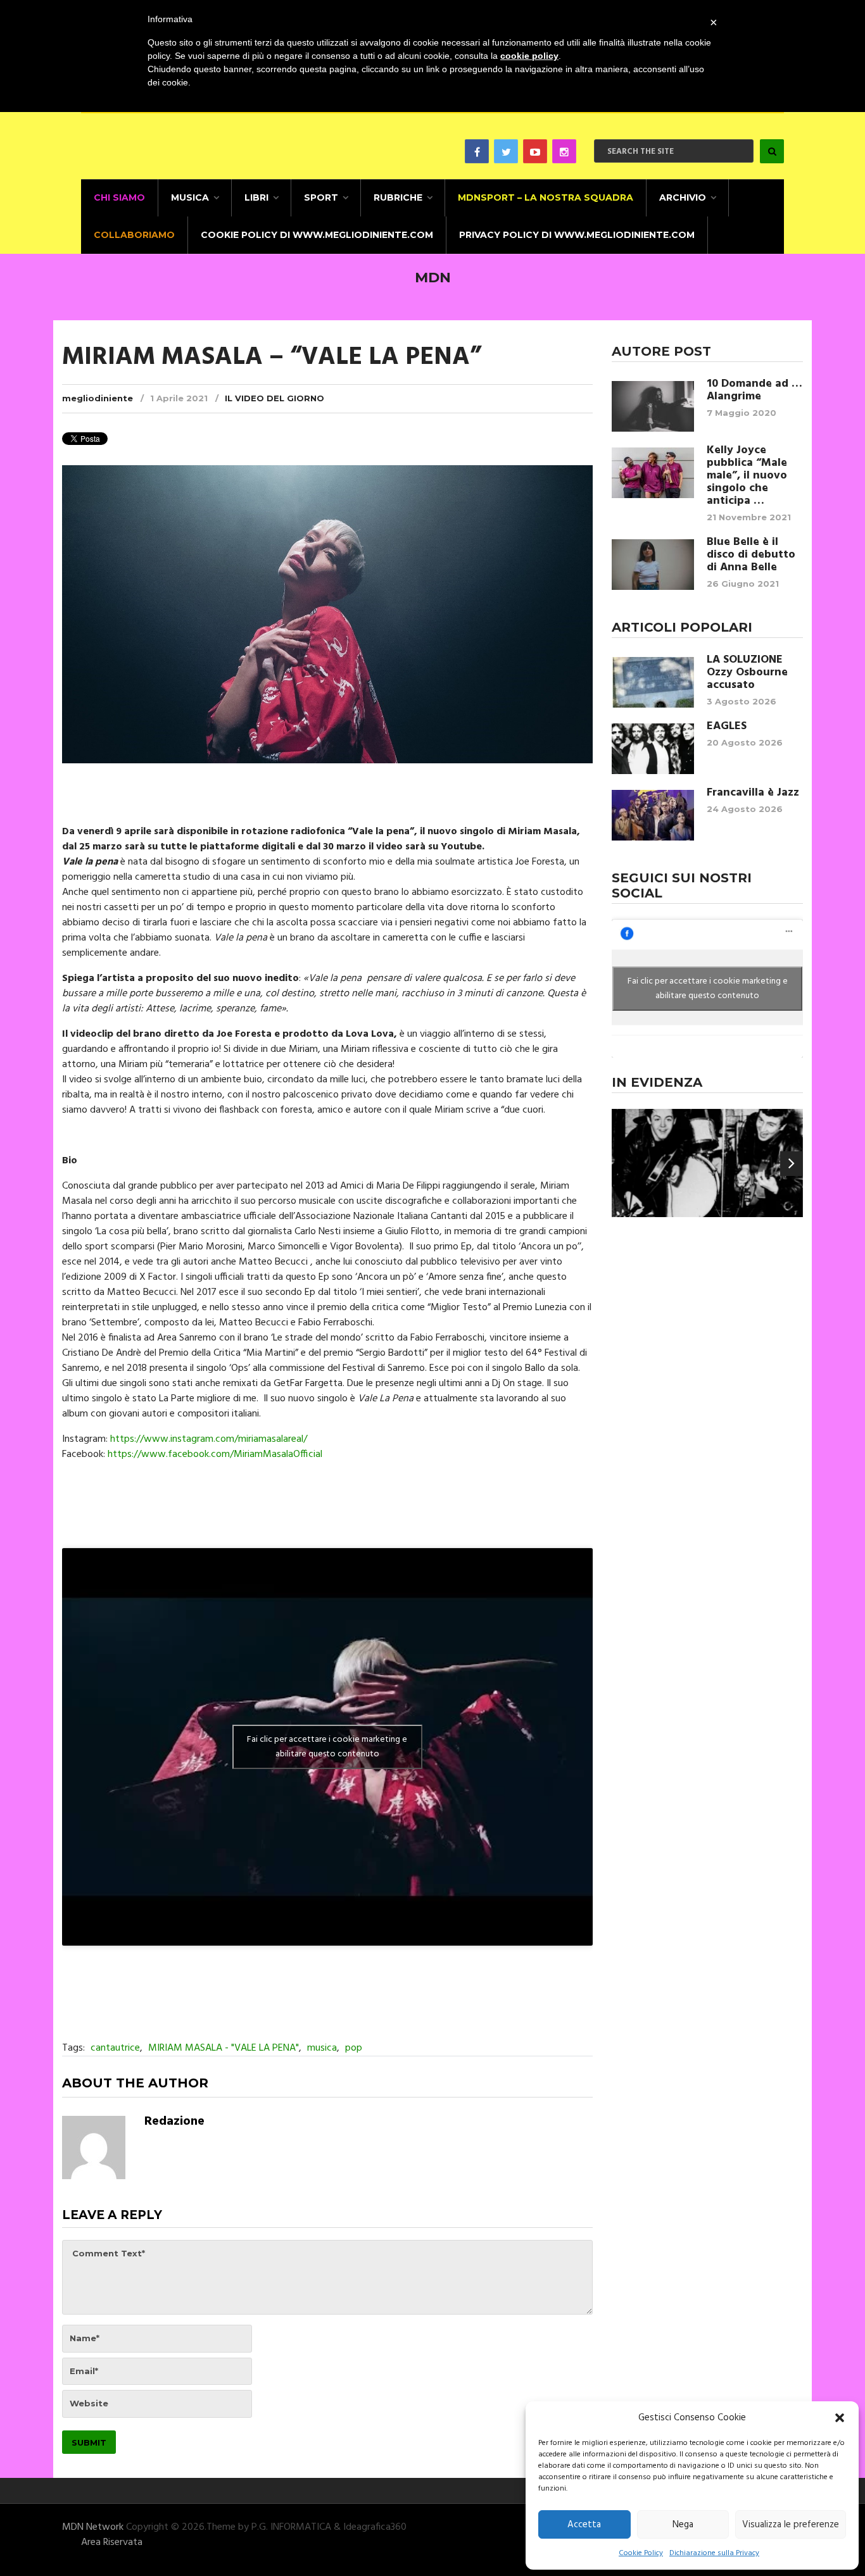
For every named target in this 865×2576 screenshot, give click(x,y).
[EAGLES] (653, 749)
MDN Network (93, 2527)
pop (354, 2048)
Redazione (174, 2122)
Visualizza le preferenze (791, 2525)
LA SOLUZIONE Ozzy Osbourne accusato (747, 673)
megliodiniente (98, 398)
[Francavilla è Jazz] (653, 815)
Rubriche (398, 197)
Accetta (584, 2525)
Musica (190, 197)
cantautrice (115, 2048)
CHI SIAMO (119, 197)
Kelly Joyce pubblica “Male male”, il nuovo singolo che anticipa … (747, 476)
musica (322, 2048)
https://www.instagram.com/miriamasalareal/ (209, 1439)
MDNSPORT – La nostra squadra (546, 197)
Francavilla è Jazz (753, 793)
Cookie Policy (641, 2553)
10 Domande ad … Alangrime (755, 391)
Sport (321, 197)
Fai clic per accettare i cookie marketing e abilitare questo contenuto (327, 1747)
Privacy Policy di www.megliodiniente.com (577, 235)
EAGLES (727, 727)
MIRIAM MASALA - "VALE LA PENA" (224, 2048)
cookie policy (529, 56)
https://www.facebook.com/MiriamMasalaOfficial (215, 1454)
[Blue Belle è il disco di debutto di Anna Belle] (653, 565)
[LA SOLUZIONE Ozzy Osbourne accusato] (653, 682)
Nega (683, 2525)
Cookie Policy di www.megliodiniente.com (317, 235)
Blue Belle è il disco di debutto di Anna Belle (751, 555)
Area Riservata (112, 2542)
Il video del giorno (275, 398)
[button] (840, 2418)
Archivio (683, 197)
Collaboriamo (134, 235)
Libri (256, 197)
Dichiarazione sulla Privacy (714, 2553)
